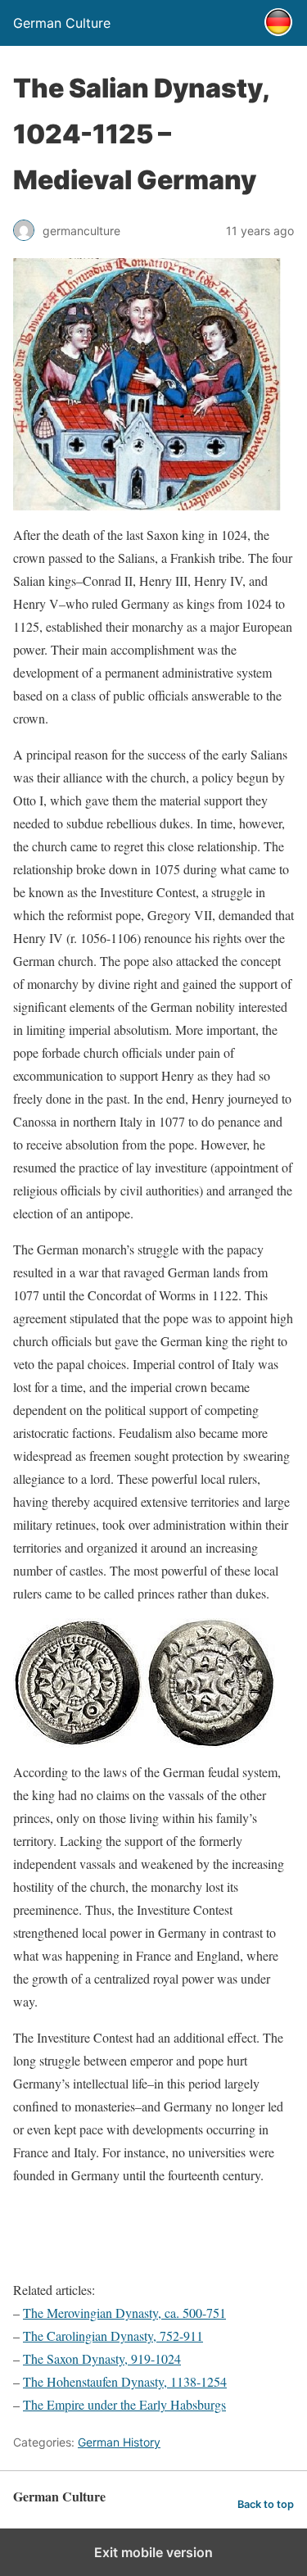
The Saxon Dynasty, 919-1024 (102, 2358)
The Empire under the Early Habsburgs (124, 2404)
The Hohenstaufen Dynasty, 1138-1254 (125, 2381)
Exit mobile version (153, 2552)
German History (119, 2442)
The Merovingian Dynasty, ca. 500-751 (124, 2313)
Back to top (266, 2504)
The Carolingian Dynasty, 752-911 (113, 2336)
